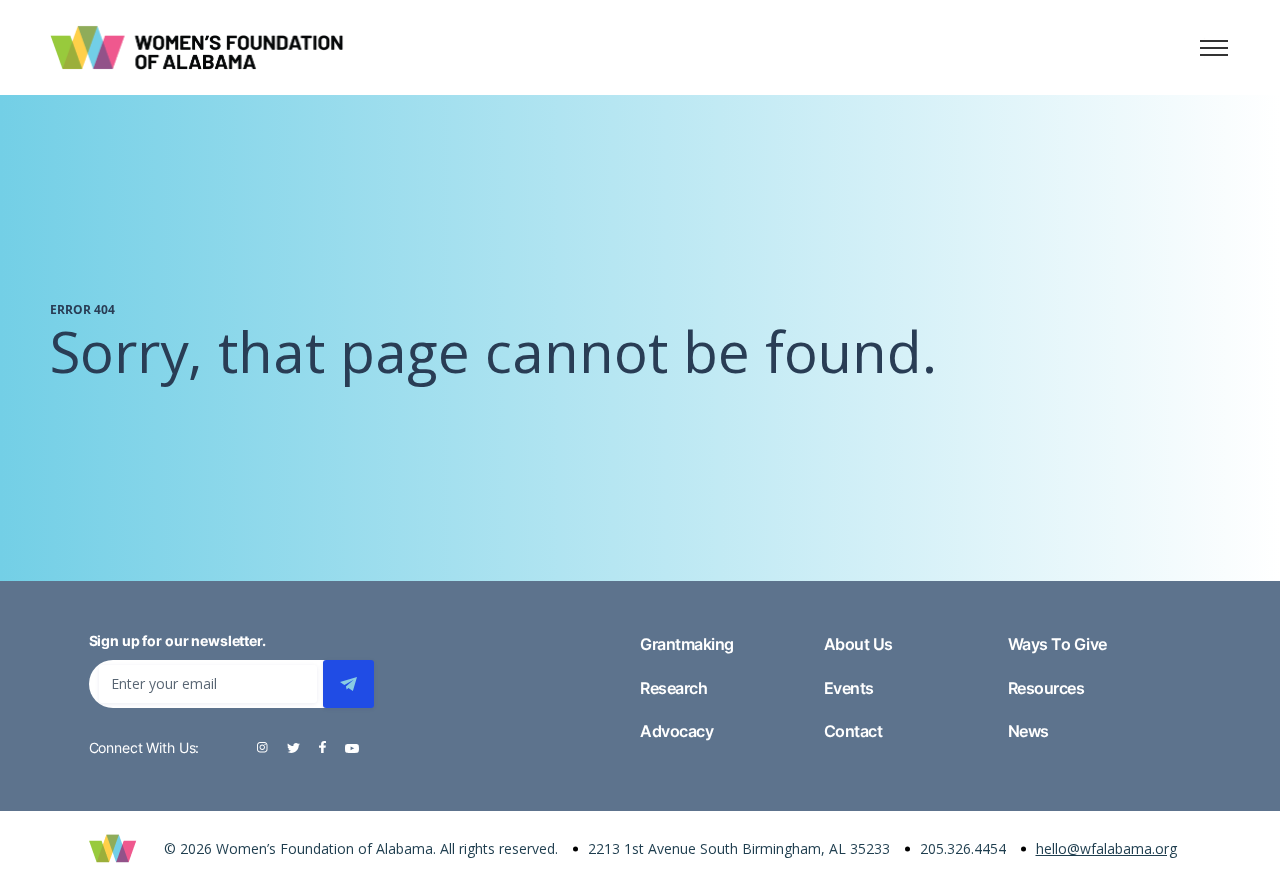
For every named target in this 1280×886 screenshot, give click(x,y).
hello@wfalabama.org (1106, 848)
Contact (853, 731)
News (1028, 731)
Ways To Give (1057, 644)
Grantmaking (687, 644)
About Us (858, 644)
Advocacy (676, 731)
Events (849, 688)
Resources (1046, 688)
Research (673, 688)
